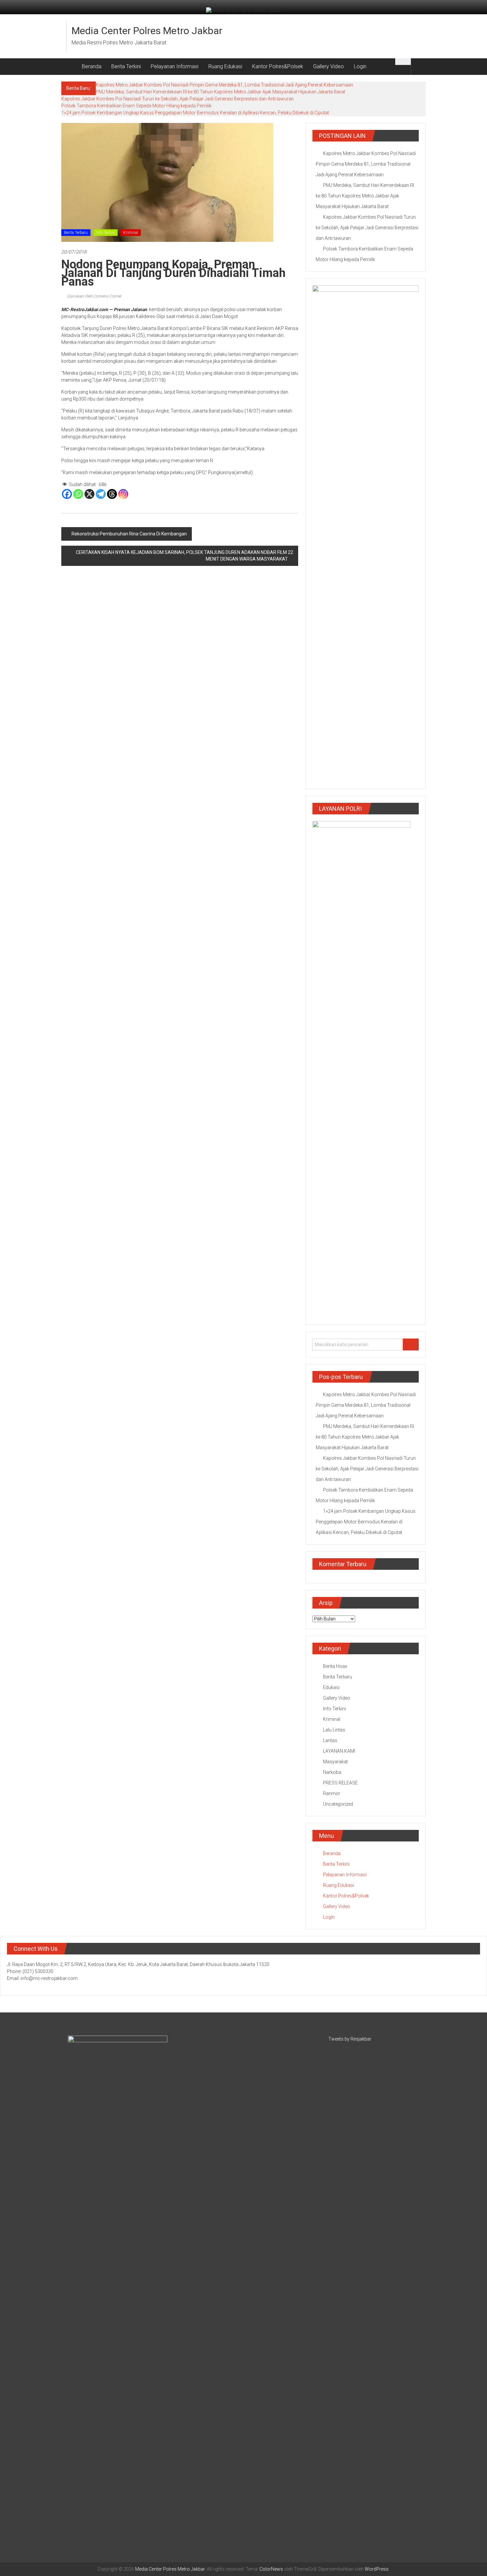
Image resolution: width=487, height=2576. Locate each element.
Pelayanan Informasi (175, 66)
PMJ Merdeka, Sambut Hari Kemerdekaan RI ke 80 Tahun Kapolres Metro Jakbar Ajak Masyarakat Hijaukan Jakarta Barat (220, 92)
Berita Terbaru (76, 233)
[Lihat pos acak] (418, 66)
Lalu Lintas (334, 1730)
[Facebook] (67, 494)
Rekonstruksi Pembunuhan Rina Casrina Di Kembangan (129, 534)
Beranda (92, 66)
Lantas (330, 1740)
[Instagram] (123, 494)
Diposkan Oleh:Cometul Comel (94, 296)
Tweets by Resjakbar (350, 2039)
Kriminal (131, 233)
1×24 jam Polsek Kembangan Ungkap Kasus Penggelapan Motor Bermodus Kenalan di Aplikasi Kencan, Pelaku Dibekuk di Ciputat (195, 113)
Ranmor (332, 1793)
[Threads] (112, 494)
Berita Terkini (126, 66)
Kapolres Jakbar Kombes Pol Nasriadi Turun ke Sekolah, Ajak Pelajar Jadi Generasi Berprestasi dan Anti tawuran (178, 99)
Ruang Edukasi (225, 66)
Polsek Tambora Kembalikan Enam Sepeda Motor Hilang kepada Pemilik (136, 106)
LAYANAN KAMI (339, 1751)
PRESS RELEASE (340, 1783)
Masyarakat (335, 1762)
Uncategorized (338, 1804)
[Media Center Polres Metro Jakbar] (69, 67)
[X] (89, 494)
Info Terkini (106, 233)
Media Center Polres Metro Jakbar (147, 31)
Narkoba (332, 1772)
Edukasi (331, 1687)
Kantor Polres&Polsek (278, 66)
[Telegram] (101, 494)
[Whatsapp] (78, 494)
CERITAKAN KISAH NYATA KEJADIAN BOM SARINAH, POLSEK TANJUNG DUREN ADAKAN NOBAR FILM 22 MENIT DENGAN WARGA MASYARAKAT (185, 556)
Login (360, 66)
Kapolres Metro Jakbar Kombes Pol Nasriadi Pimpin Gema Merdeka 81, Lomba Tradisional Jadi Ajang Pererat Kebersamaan (224, 85)
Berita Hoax (335, 1666)
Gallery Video (328, 66)
